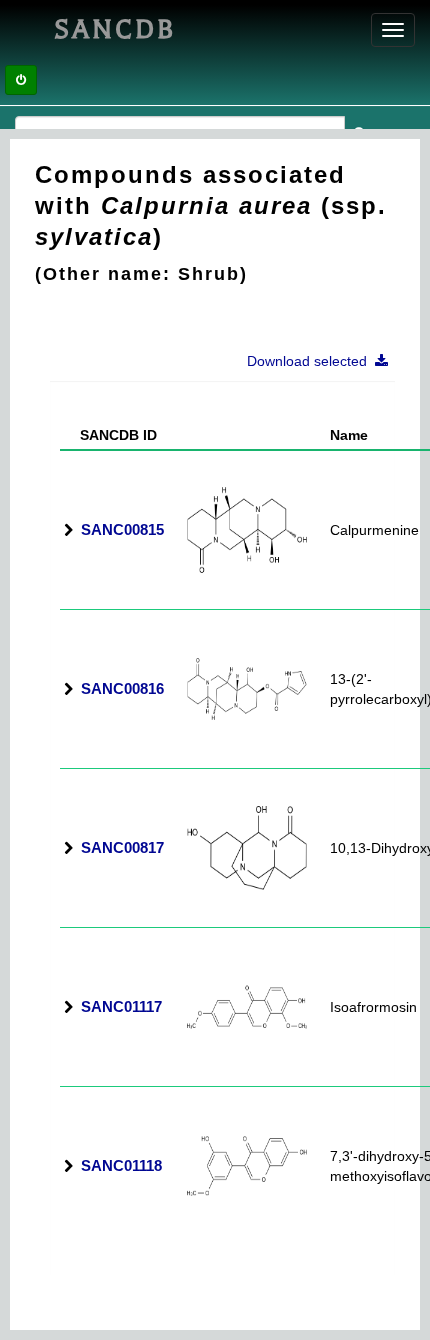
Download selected (311, 361)
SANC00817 (122, 847)
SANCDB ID (110, 435)
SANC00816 (122, 688)
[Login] (21, 80)
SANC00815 (122, 529)
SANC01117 (121, 1006)
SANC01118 (121, 1165)
